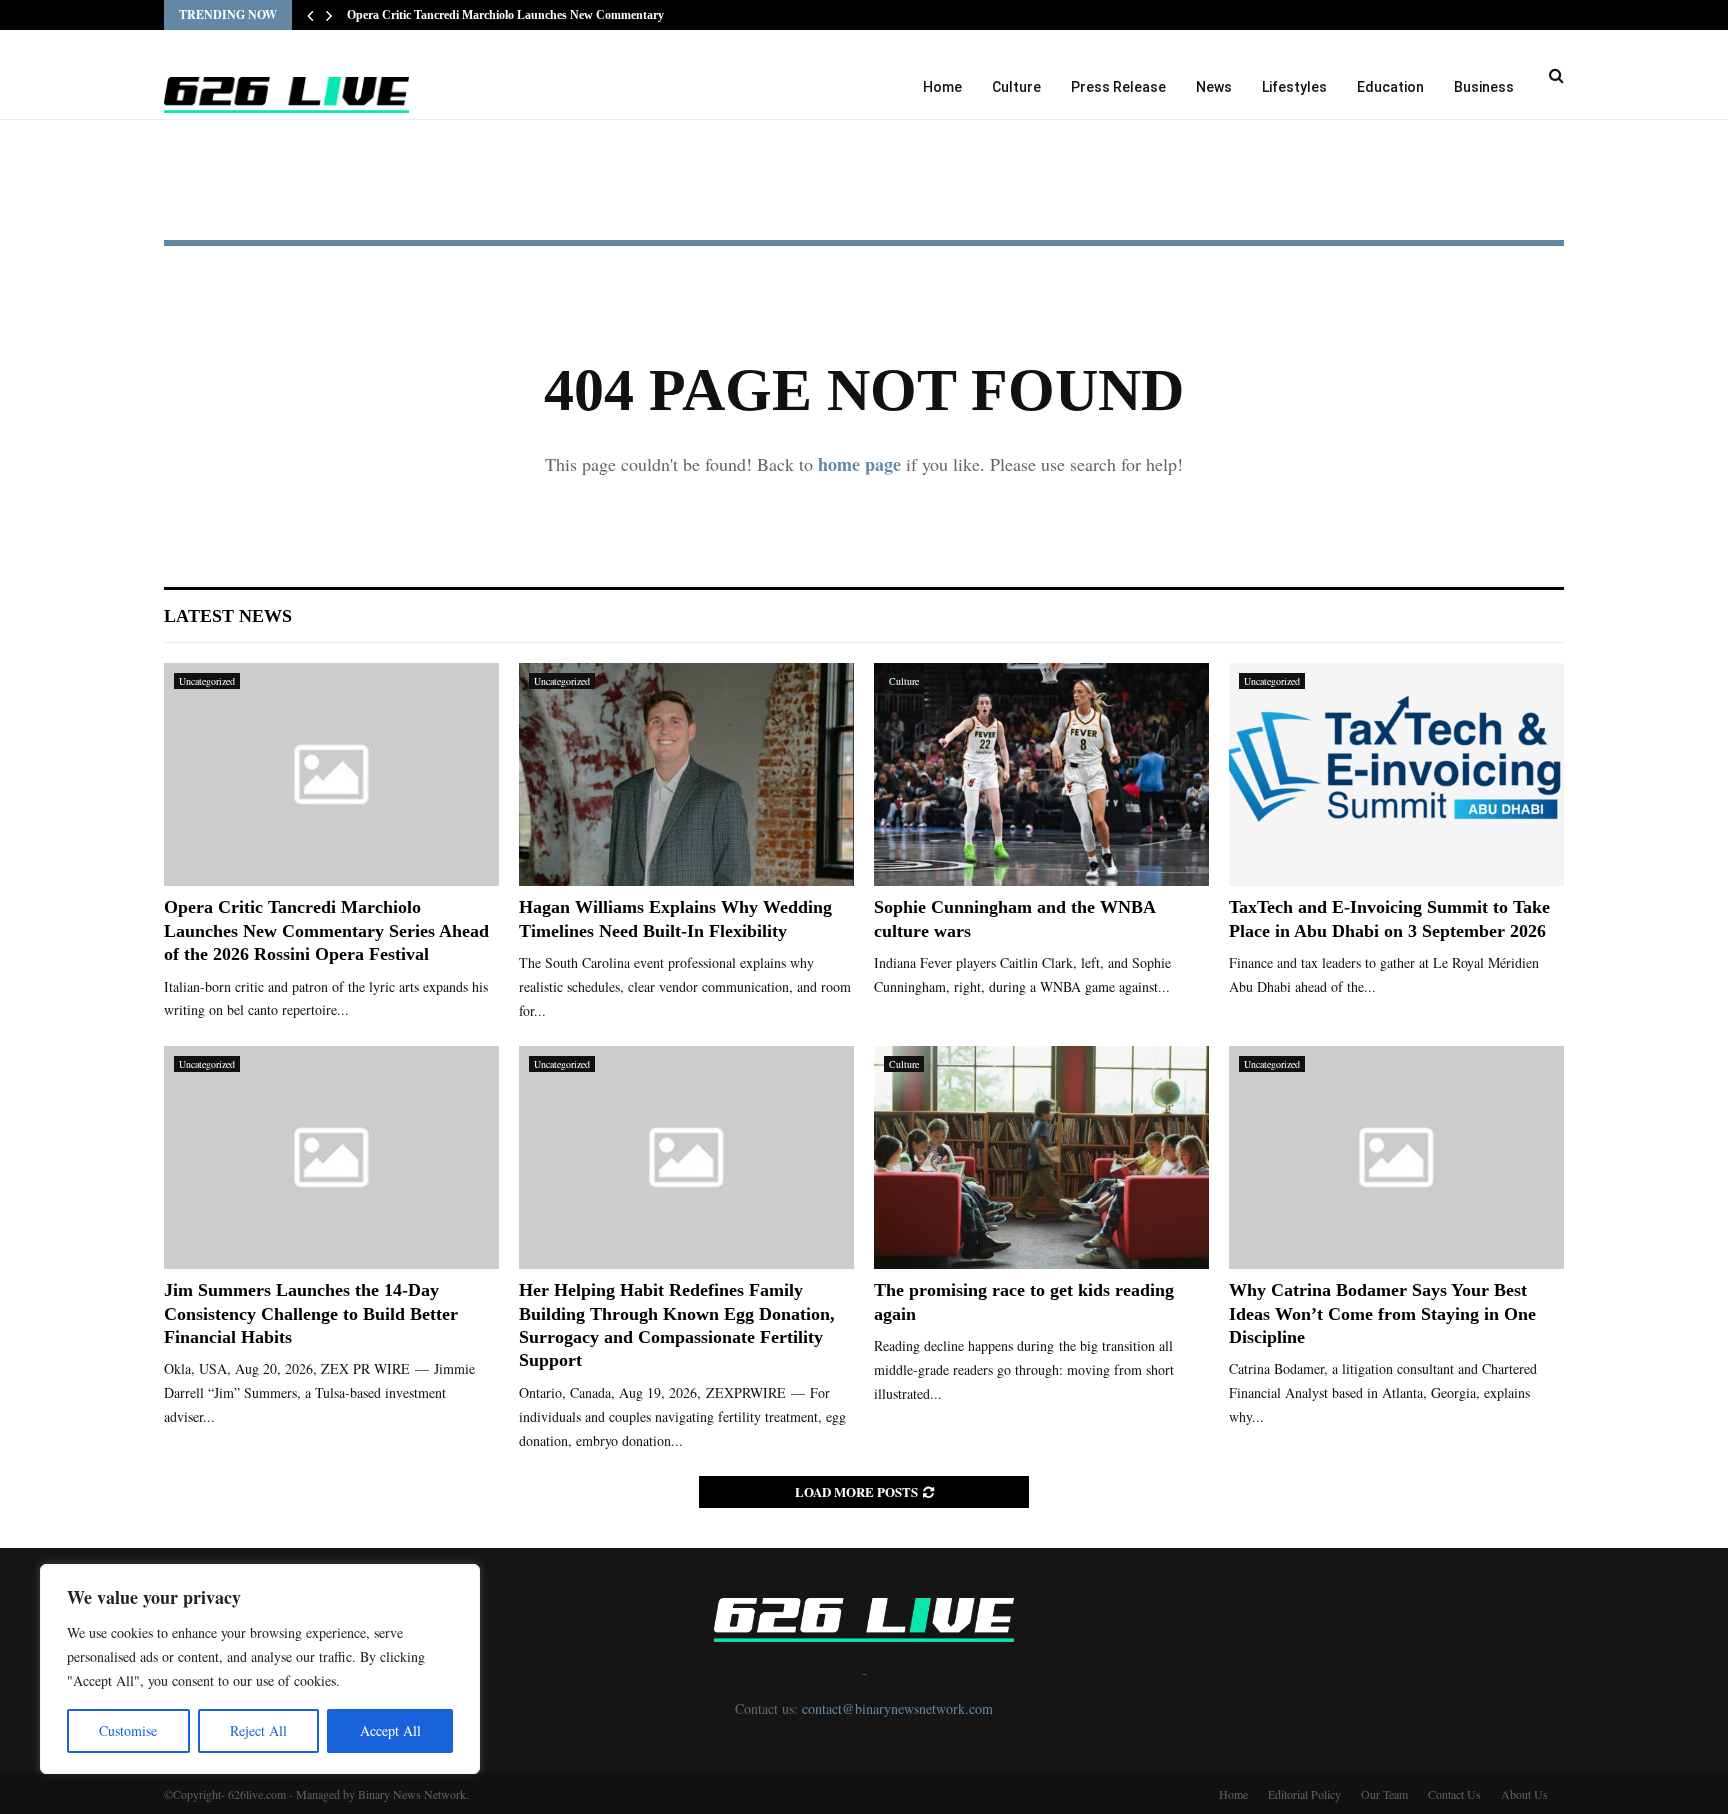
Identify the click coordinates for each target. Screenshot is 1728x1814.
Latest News (228, 616)
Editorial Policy (1304, 1794)
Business (1484, 87)
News (1214, 87)
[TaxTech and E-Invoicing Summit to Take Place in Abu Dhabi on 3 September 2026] (1396, 774)
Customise (128, 1730)
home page (859, 464)
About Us (1524, 1794)
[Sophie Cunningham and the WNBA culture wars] (1041, 774)
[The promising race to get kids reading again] (1041, 1157)
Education (1390, 87)
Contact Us (1454, 1794)
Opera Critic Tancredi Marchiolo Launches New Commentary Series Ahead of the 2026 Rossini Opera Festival (326, 930)
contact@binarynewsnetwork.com (897, 1708)
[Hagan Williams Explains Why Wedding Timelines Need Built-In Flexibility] (686, 774)
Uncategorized (207, 681)
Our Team (1384, 1794)
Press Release (1118, 87)
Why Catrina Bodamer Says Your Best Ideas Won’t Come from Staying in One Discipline (1382, 1313)
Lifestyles (1294, 87)
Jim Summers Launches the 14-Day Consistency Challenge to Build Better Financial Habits (311, 1313)
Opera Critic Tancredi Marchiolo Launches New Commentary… (511, 15)
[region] (260, 1669)
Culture (1016, 87)
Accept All (390, 1730)
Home (942, 87)
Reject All (258, 1730)
